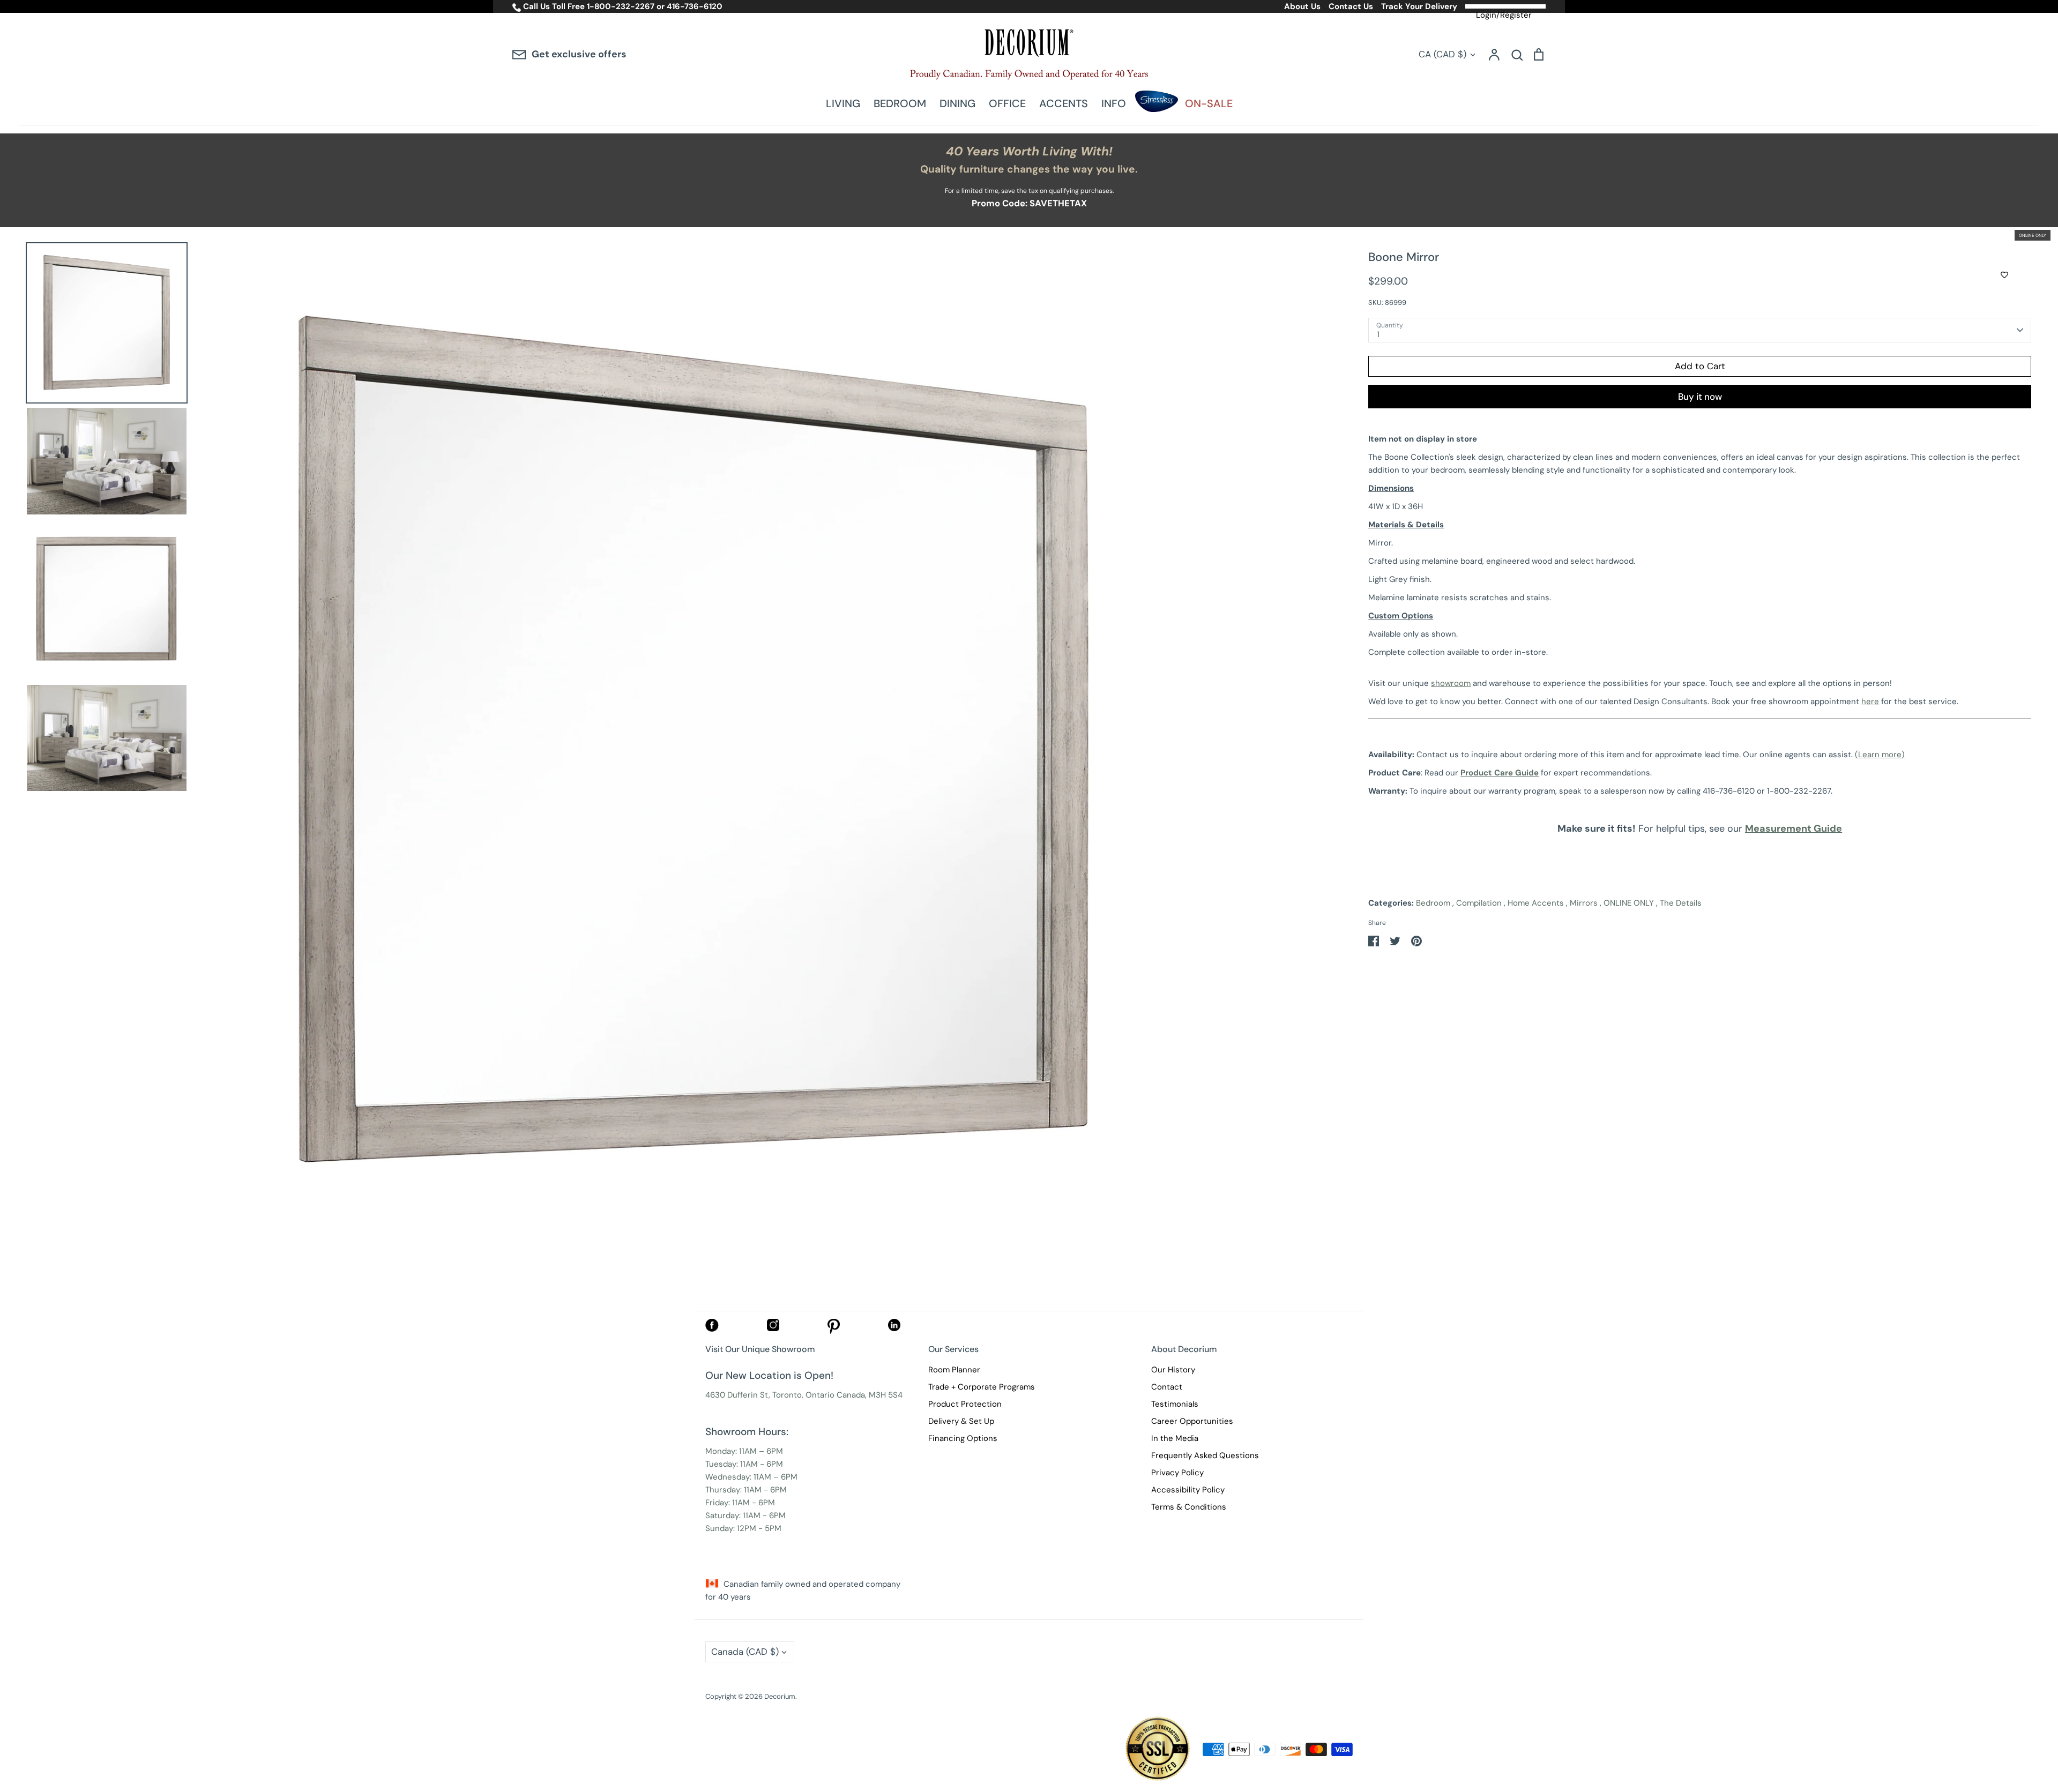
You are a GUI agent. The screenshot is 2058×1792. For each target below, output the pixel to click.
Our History (1173, 1370)
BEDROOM (900, 103)
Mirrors (1584, 903)
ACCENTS (1064, 103)
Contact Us (1351, 6)
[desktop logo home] (1029, 54)
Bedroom (1433, 903)
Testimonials (1175, 1404)
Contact (1167, 1387)
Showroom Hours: (747, 1432)
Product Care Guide (1500, 773)
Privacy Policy (1177, 1473)
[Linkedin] (894, 1328)
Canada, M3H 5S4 (870, 1395)
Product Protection (965, 1404)
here (1870, 701)
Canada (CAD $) (745, 1652)
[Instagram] (773, 1328)
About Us (1302, 6)
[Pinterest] (834, 1331)
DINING (957, 103)
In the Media (1175, 1438)
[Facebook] (712, 1329)
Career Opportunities (1192, 1421)
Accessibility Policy (1188, 1490)
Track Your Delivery (1419, 6)
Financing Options (963, 1438)
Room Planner (954, 1370)
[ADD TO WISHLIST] (2004, 275)
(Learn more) (1880, 755)
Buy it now (1700, 397)
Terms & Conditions (1189, 1507)
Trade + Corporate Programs (982, 1387)
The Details (1681, 903)
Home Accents (1536, 903)
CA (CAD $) (1442, 54)
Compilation (1479, 903)
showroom (1451, 683)
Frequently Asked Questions (1205, 1455)
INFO (1114, 103)
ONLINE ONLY (1629, 903)
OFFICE (1007, 103)
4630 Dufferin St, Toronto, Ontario (770, 1395)
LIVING (843, 103)
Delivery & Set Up (961, 1421)
